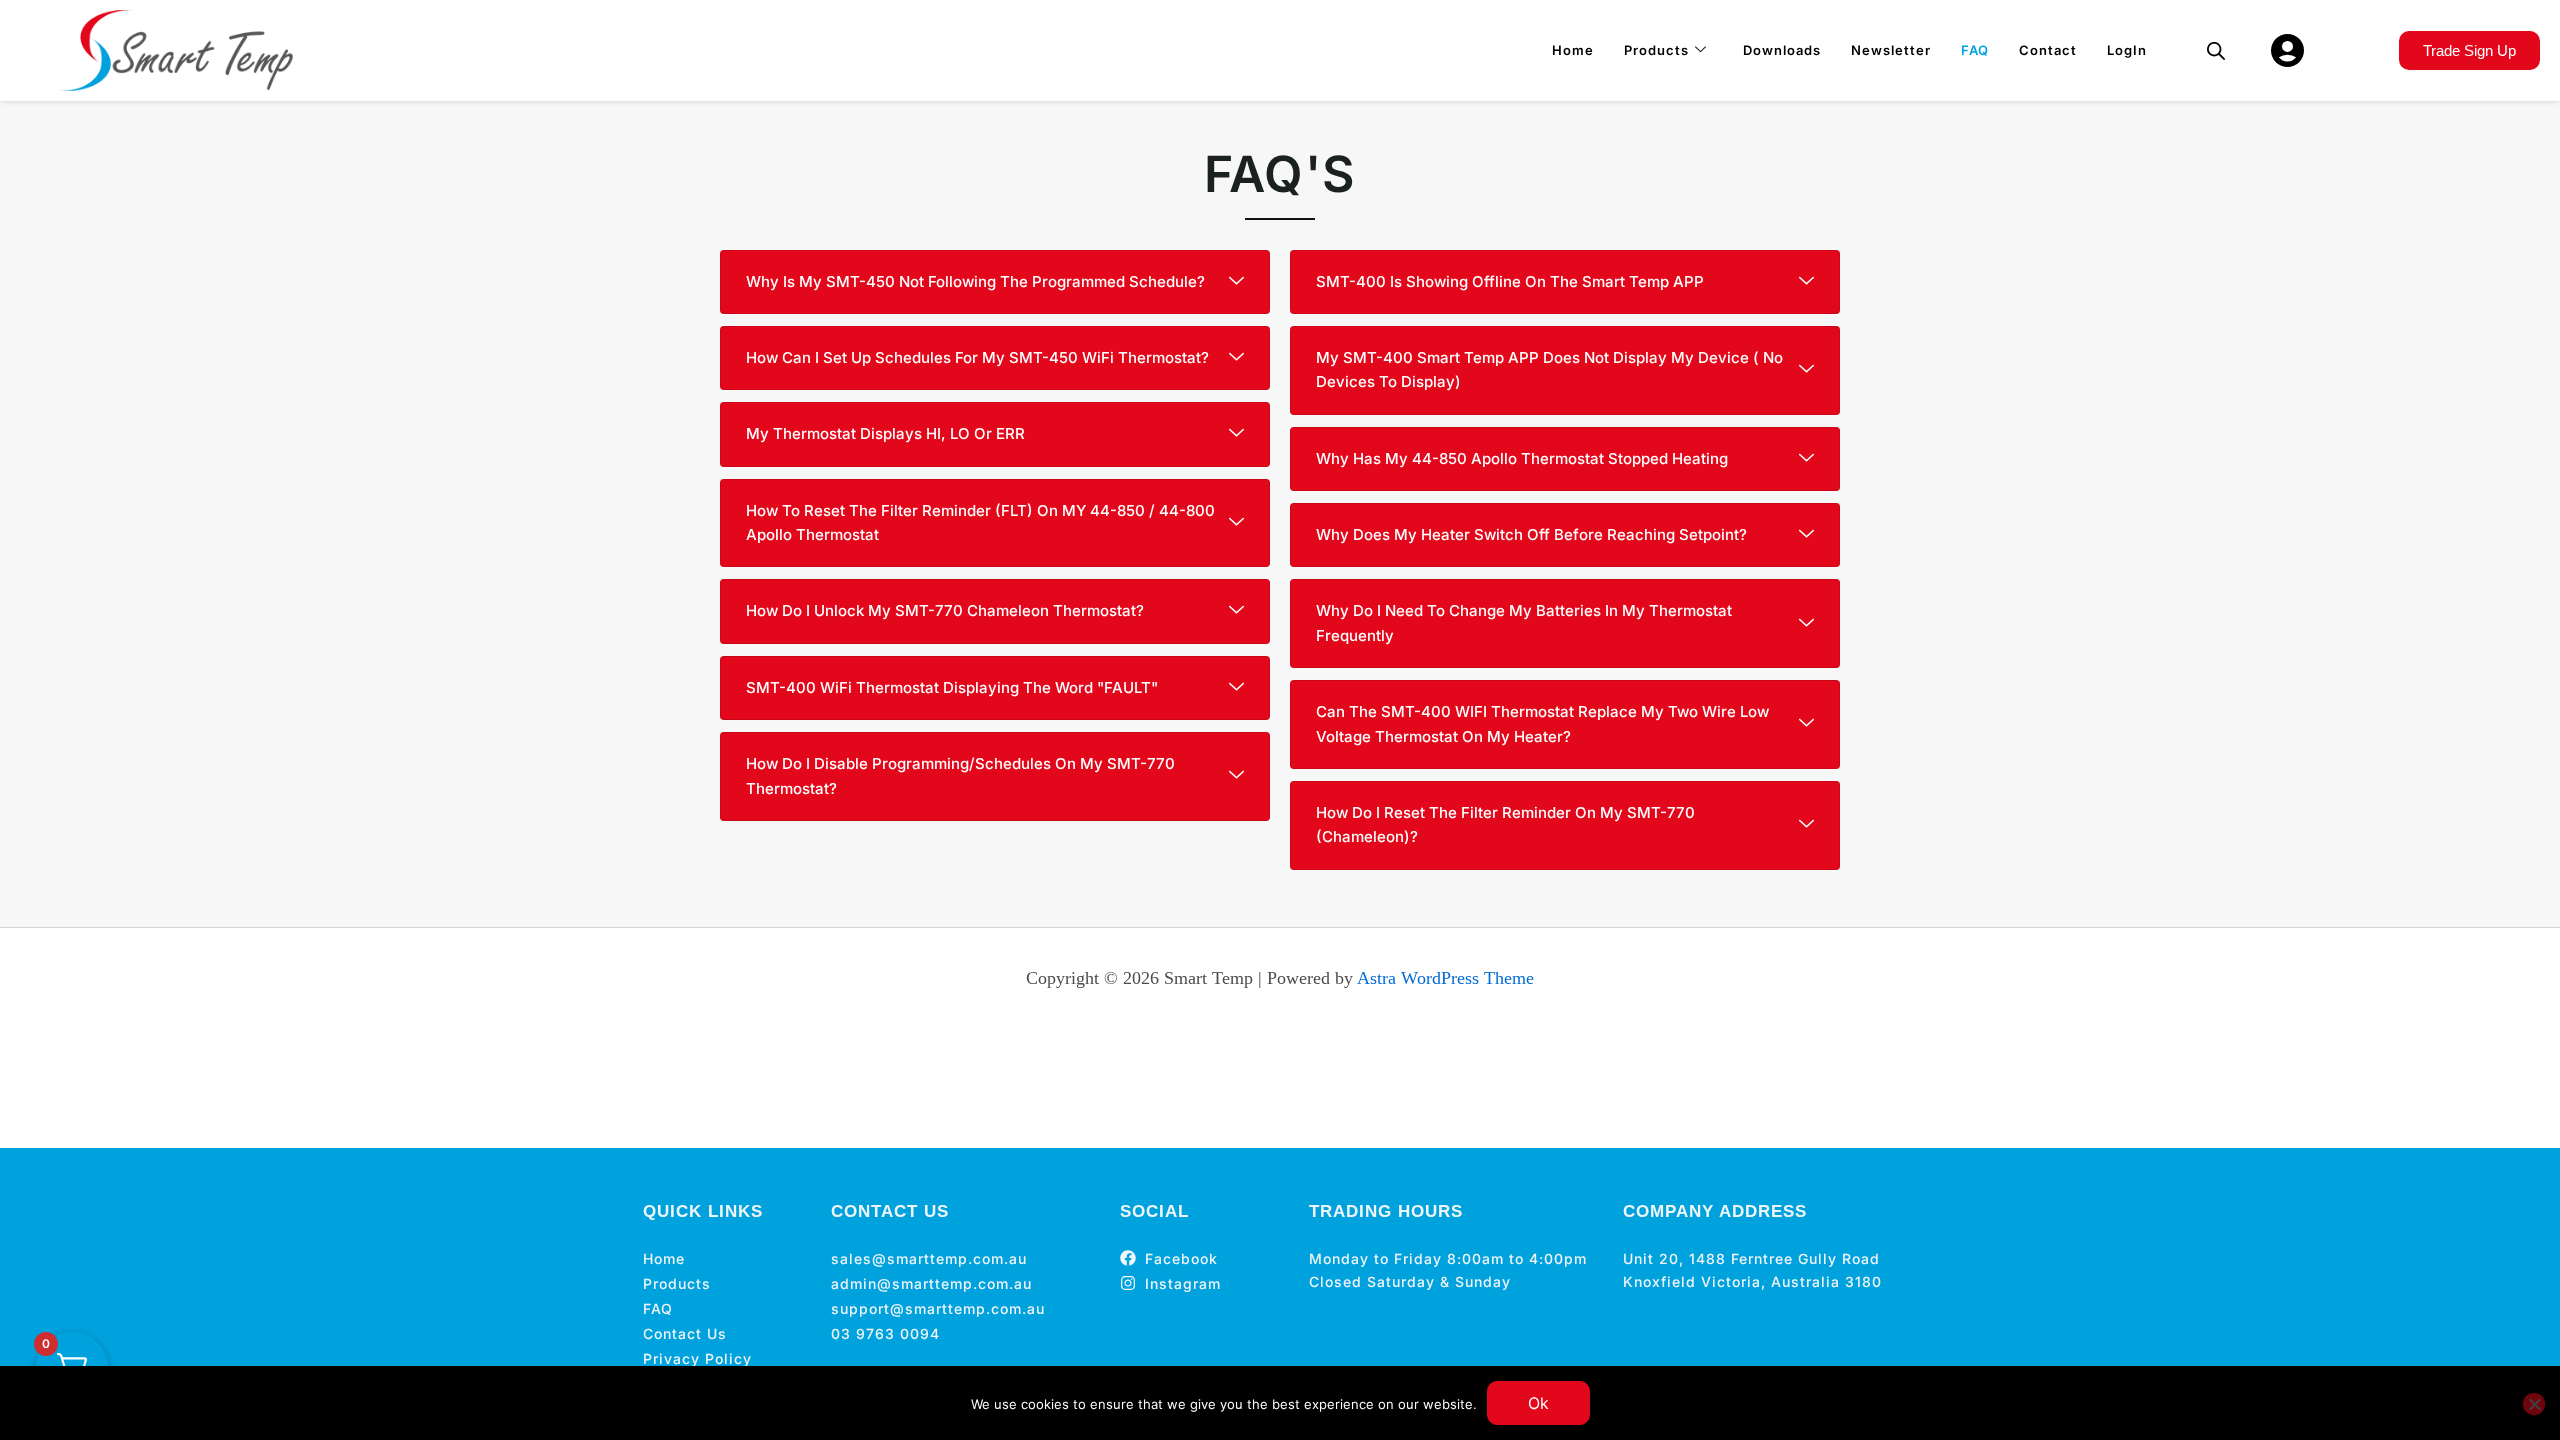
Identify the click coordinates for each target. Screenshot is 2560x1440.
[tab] (995, 282)
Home (1573, 50)
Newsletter (1891, 50)
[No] (2534, 1404)
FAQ (1975, 50)
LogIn (2127, 50)
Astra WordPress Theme (1445, 978)
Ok (1538, 1403)
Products (1656, 50)
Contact (2048, 50)
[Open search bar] (2216, 50)
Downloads (1782, 50)
